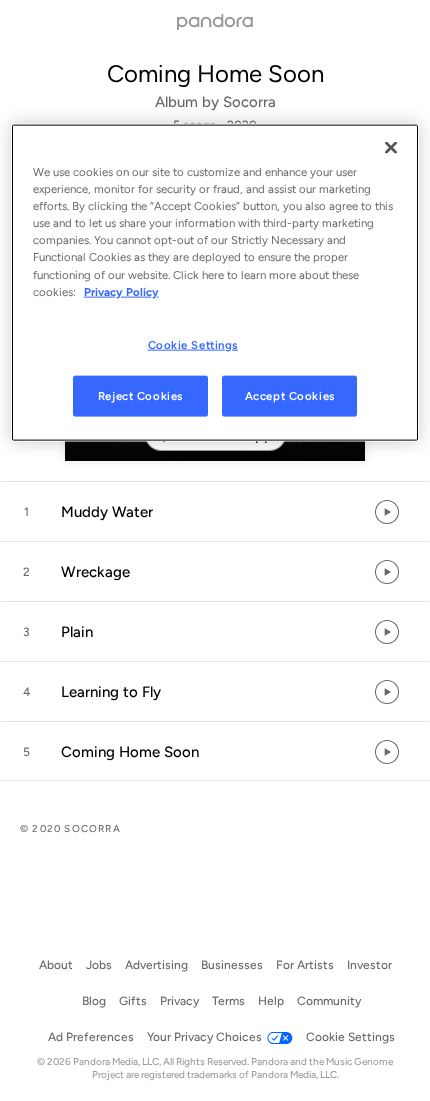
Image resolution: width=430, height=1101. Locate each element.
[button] (215, 512)
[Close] (391, 148)
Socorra (249, 102)
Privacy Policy (121, 291)
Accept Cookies (290, 395)
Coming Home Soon (215, 73)
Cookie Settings (193, 344)
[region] (215, 283)
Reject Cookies (140, 395)
